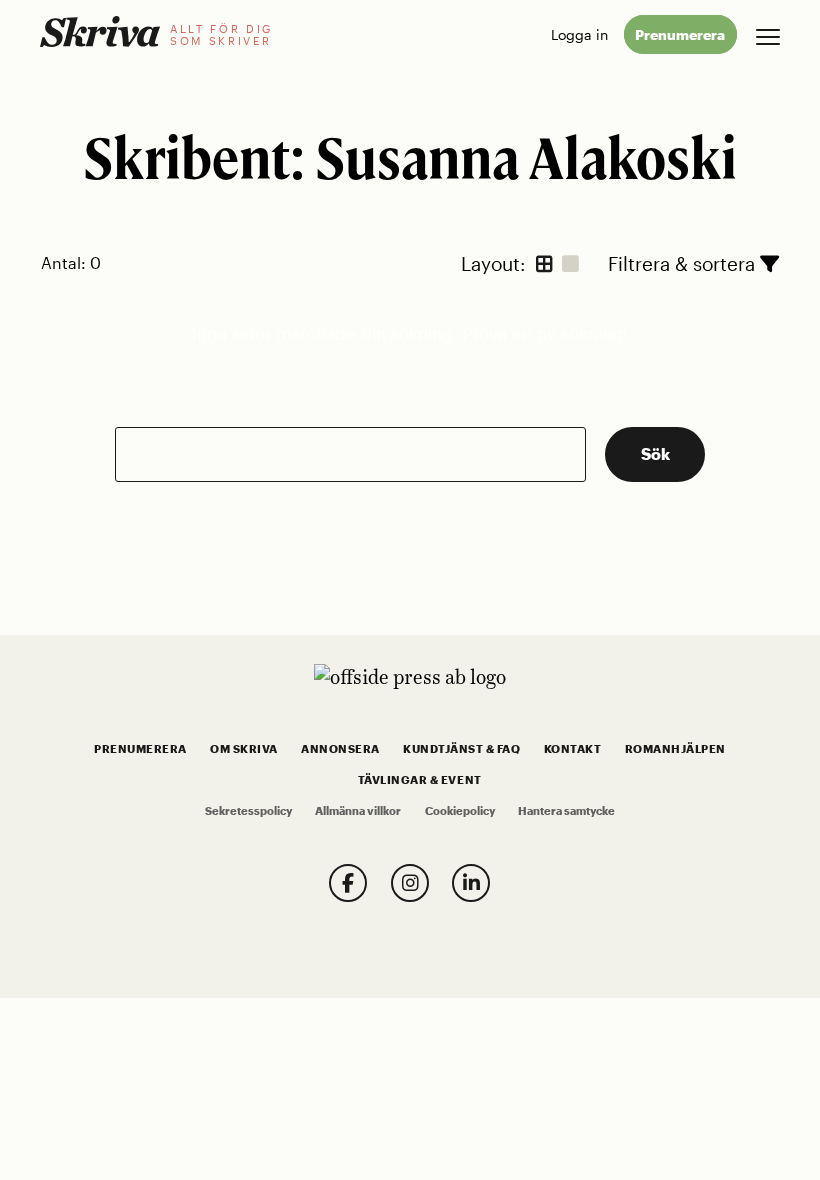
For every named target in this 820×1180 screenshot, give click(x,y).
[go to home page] (100, 31)
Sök (655, 453)
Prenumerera (680, 34)
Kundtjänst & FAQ (461, 749)
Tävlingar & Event (420, 780)
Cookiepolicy (460, 811)
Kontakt (573, 749)
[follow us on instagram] (410, 883)
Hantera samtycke (566, 811)
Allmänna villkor (358, 811)
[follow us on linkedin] (471, 883)
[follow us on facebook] (348, 883)
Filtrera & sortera (684, 263)
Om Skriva (244, 749)
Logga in (579, 34)
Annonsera (340, 749)
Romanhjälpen (675, 749)
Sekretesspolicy (248, 811)
